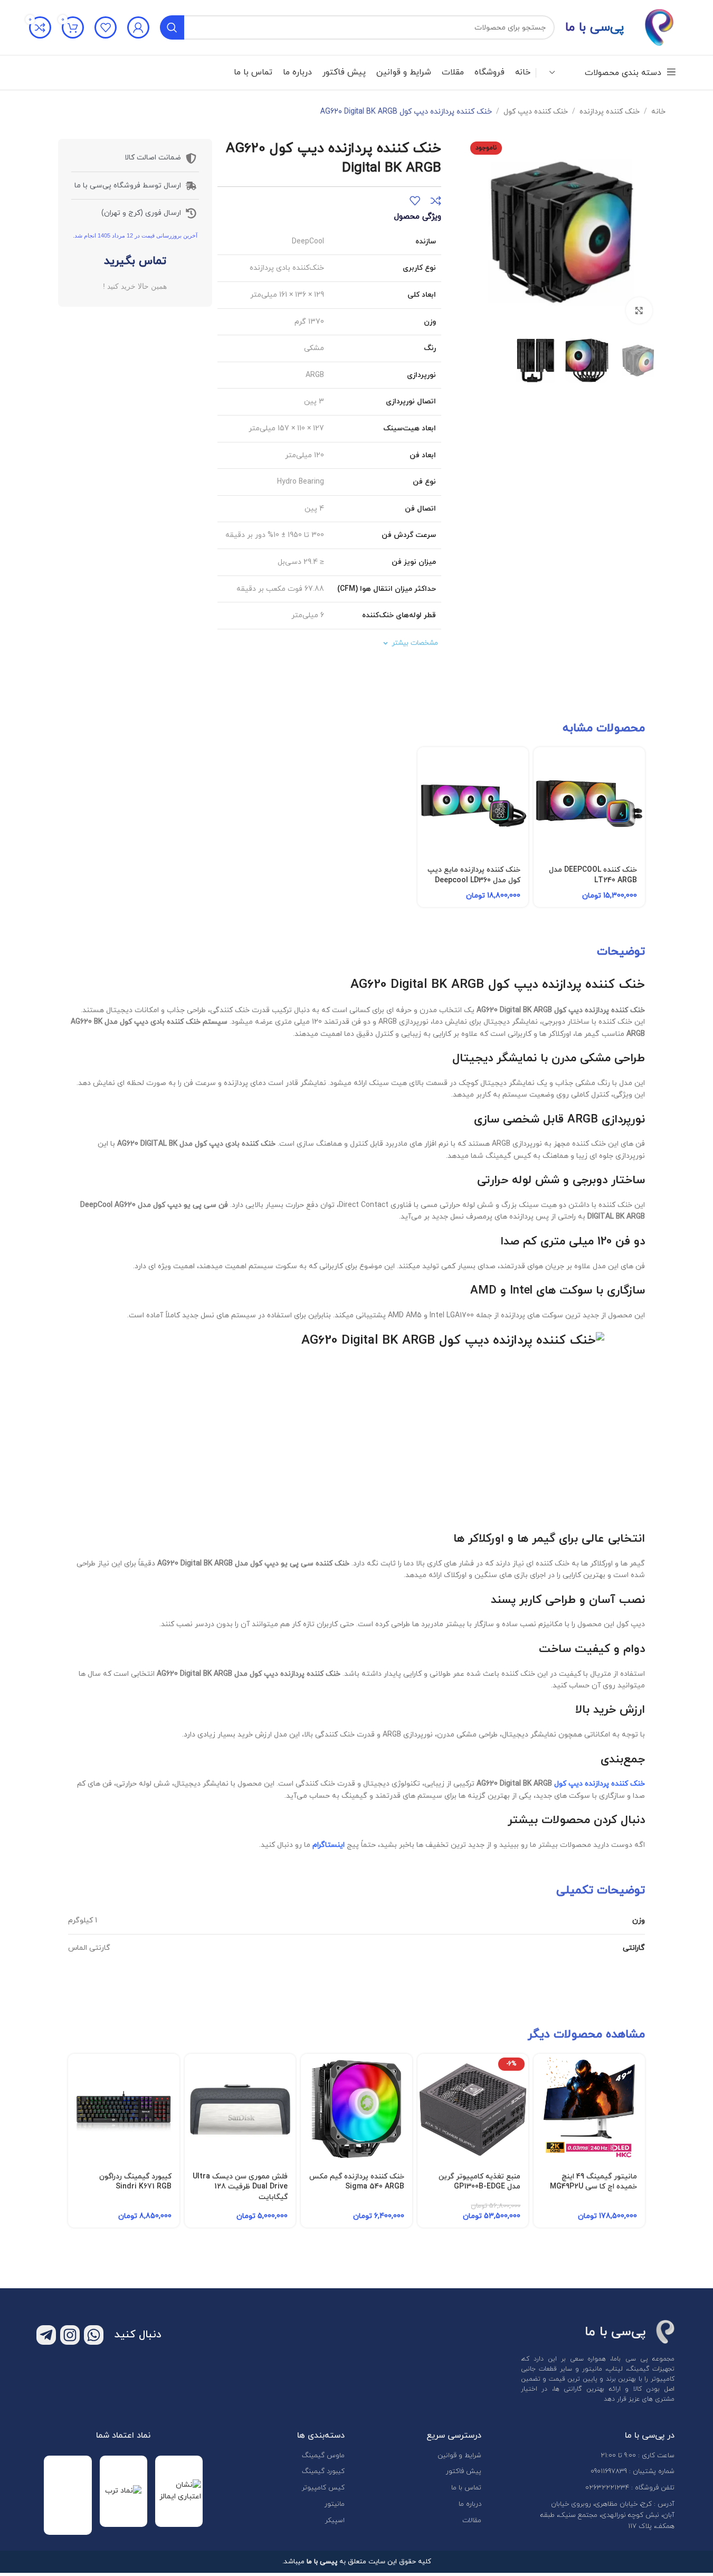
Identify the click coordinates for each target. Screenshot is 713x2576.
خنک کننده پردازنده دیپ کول (600, 1784)
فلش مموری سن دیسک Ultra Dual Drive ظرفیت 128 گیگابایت (240, 2187)
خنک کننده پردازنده (610, 112)
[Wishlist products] (106, 27)
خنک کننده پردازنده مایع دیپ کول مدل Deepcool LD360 (474, 875)
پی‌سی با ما (595, 27)
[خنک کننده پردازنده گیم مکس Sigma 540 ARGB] (356, 2110)
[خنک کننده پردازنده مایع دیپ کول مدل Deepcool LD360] (473, 803)
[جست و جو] (172, 27)
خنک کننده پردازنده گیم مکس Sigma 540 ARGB (357, 2182)
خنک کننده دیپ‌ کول (536, 112)
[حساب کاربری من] (138, 27)
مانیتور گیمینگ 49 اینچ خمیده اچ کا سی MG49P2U (593, 2182)
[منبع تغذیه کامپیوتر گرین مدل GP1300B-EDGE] (473, 2110)
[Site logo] (659, 27)
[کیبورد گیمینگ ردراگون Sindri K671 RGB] (124, 2110)
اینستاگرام (329, 1845)
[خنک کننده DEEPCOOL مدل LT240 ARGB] (589, 803)
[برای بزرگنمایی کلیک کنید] (639, 310)
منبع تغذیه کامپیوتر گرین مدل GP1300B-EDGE (479, 2182)
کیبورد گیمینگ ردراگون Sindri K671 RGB (135, 2182)
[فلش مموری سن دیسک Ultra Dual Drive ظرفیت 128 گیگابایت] (240, 2110)
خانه (658, 112)
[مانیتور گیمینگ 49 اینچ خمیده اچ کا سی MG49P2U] (589, 2110)
